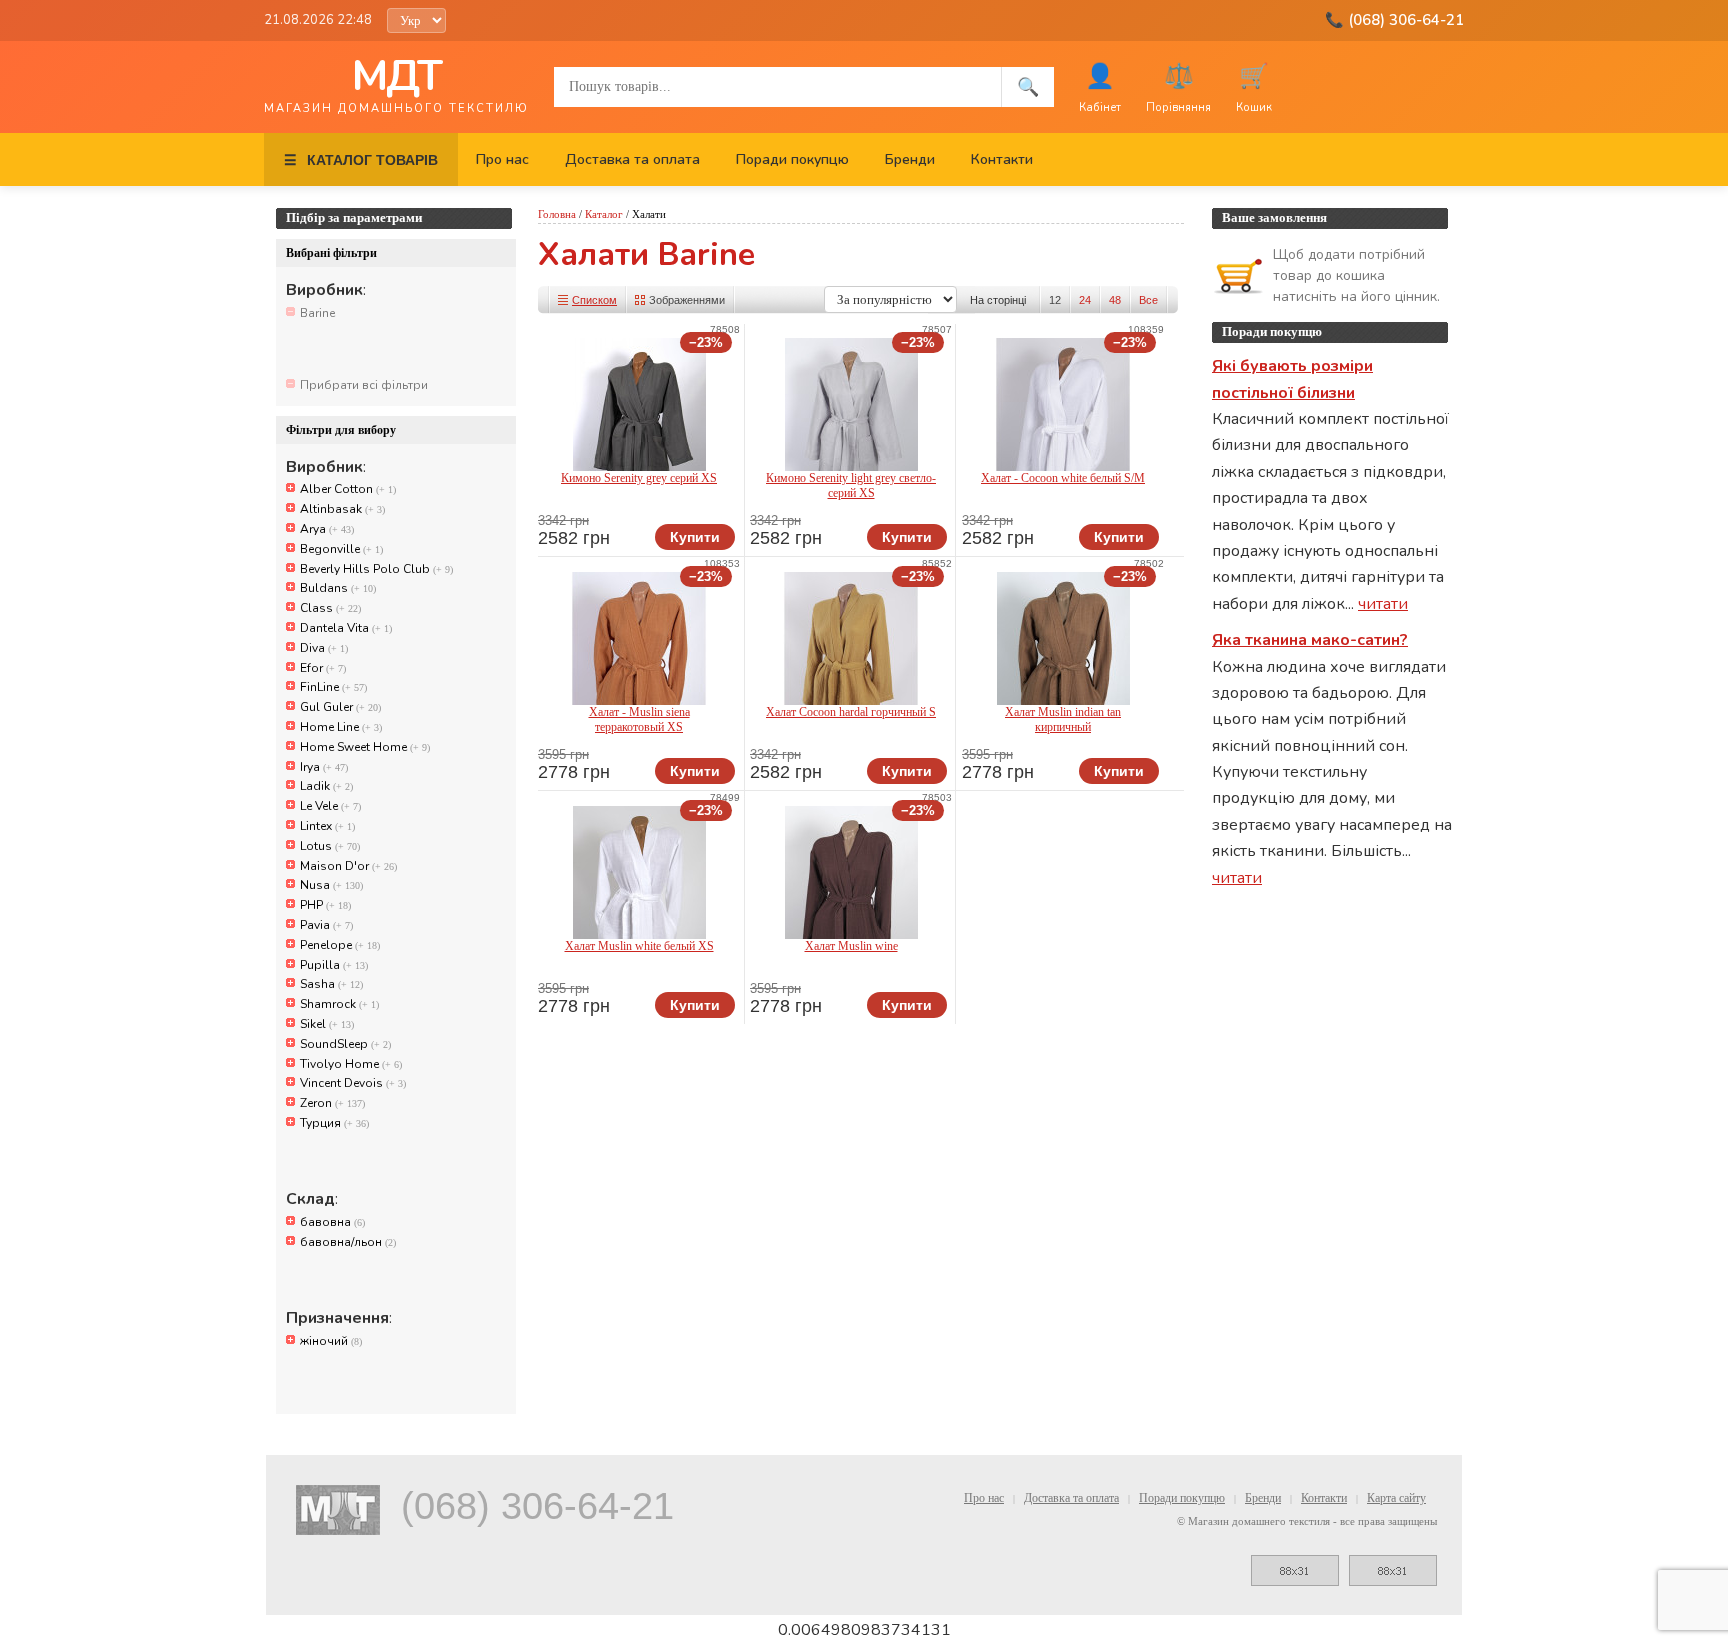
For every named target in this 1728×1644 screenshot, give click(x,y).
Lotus (330, 846)
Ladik (326, 786)
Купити (695, 537)
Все (1148, 300)
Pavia (326, 925)
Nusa (331, 885)
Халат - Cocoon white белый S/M (1063, 478)
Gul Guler (340, 707)
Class (330, 608)
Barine (317, 313)
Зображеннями (687, 300)
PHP (325, 905)
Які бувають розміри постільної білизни (1292, 379)
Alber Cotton (348, 489)
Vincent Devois (353, 1083)
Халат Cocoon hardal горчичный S (851, 712)
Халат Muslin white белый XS (639, 946)
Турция (334, 1123)
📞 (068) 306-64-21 (1394, 20)
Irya (324, 767)
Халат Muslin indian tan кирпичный (1063, 719)
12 (1055, 300)
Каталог (604, 214)
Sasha (331, 984)
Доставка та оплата (632, 159)
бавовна (332, 1222)
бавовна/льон (348, 1242)
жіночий (331, 1341)
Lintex (327, 826)
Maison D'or (348, 866)
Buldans (338, 588)
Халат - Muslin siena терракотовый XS (639, 719)
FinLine (333, 687)
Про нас (502, 159)
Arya (327, 529)
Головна (557, 214)
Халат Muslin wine (851, 946)
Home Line (341, 727)
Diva (324, 648)
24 (1085, 300)
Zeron (332, 1103)
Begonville (341, 549)
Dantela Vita (346, 628)
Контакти (1002, 159)
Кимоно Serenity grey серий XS (639, 478)
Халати (649, 214)
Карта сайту (1396, 1498)
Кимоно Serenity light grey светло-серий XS (851, 485)
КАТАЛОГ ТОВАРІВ (361, 160)
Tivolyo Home (351, 1064)
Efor (323, 668)
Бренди (910, 159)
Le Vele (330, 806)
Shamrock (339, 1004)
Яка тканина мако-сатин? (1310, 640)
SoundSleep (345, 1044)
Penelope (340, 945)
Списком (594, 300)
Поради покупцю (792, 159)
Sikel (327, 1024)
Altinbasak (342, 509)
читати (1383, 604)
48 (1115, 300)
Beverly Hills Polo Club (376, 569)
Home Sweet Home (365, 747)
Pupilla (334, 965)
